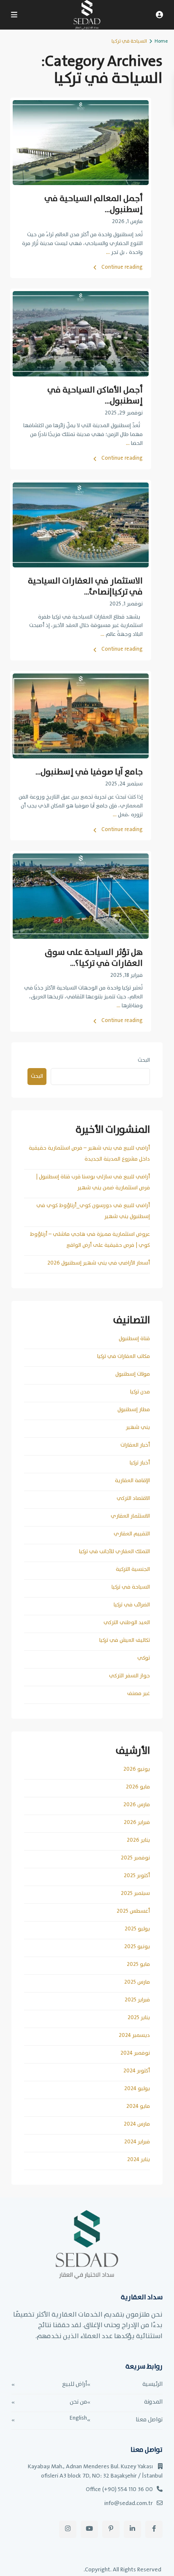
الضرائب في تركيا (132, 1605)
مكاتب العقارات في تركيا (124, 1356)
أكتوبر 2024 (137, 2071)
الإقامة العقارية (132, 1481)
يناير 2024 (139, 2160)
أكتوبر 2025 (137, 1876)
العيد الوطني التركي (127, 1623)
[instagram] (68, 2529)
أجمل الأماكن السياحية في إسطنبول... (95, 396)
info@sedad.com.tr (129, 2503)
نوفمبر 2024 (135, 2053)
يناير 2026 (138, 1840)
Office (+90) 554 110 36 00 (119, 2489)
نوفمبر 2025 (135, 1858)
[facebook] (154, 2529)
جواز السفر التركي (129, 1676)
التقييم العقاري (132, 1534)
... (108, 252)
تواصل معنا (149, 2420)
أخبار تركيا (140, 1463)
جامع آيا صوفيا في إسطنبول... (89, 772)
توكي (144, 1658)
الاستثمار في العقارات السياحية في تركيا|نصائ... (85, 587)
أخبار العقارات (135, 1445)
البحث (144, 1060)
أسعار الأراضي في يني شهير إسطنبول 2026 (99, 1263)
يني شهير (138, 1427)
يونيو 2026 (137, 1769)
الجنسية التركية (133, 1569)
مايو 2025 (138, 1964)
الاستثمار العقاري (130, 1516)
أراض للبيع (75, 2384)
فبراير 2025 (137, 2000)
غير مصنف (139, 1694)
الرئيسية (152, 2384)
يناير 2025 (139, 2018)
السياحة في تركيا (131, 1587)
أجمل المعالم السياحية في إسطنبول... (94, 204)
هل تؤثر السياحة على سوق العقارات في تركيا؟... (94, 958)
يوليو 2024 (137, 2089)
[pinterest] (111, 2529)
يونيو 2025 (137, 1947)
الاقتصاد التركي (133, 1498)
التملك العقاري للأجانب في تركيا (114, 1552)
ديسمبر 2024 (134, 2035)
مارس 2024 (137, 2124)
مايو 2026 (138, 1787)
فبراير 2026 (137, 1822)
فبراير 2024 (137, 2142)
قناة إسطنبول (134, 1339)
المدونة (153, 2402)
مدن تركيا (140, 1392)
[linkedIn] (132, 2529)
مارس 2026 (137, 1805)
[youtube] (89, 2529)
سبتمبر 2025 (135, 1893)
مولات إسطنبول (133, 1374)
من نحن (78, 2402)
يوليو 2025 (137, 1929)
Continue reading (122, 267)
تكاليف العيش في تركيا (125, 1640)
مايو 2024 (138, 2106)
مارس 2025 (137, 1982)
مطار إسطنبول (134, 1410)
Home (161, 41)
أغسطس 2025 (133, 1911)
